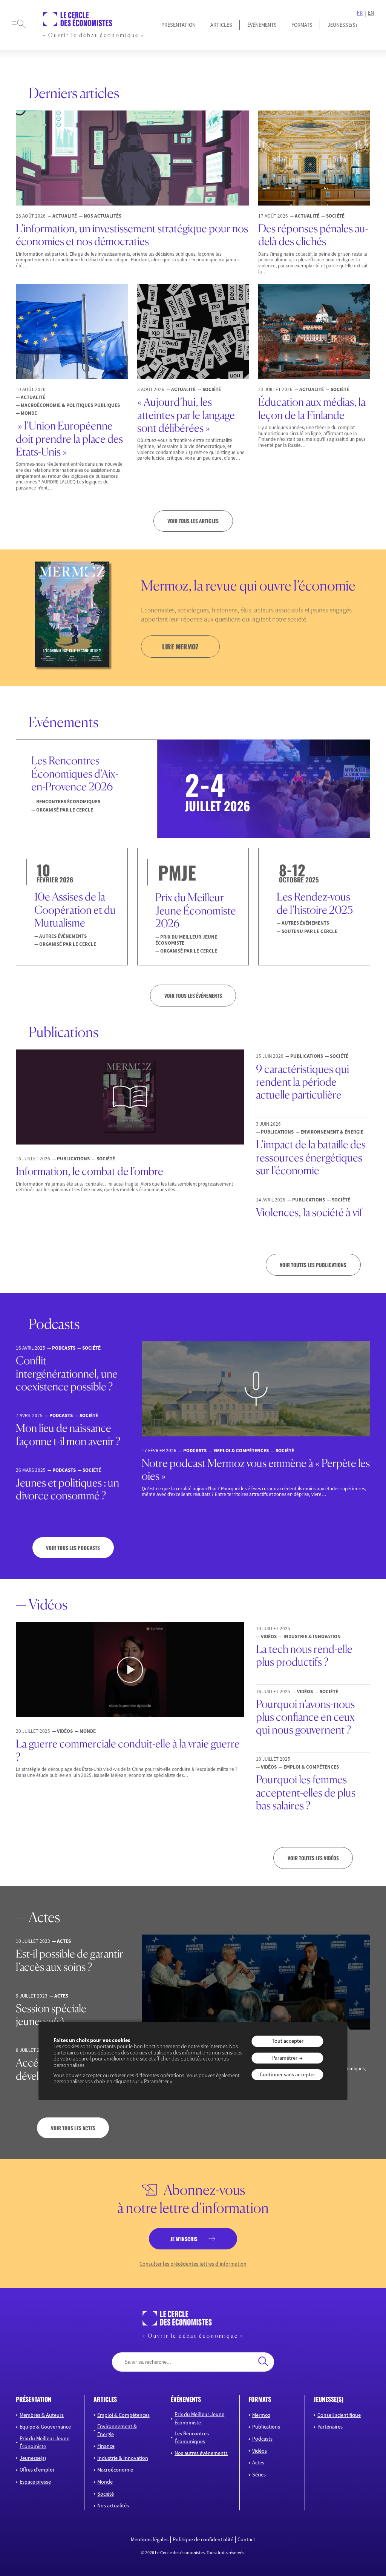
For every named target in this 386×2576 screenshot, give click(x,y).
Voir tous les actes (73, 2128)
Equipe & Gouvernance (45, 2427)
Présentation (178, 25)
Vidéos (260, 2451)
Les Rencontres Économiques (192, 2437)
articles (105, 2399)
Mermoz (261, 2415)
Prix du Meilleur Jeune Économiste (44, 2442)
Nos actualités (113, 2505)
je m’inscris (184, 2239)
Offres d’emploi (37, 2470)
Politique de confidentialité (203, 2540)
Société (106, 2494)
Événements (262, 25)
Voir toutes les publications (313, 1265)
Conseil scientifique (339, 2415)
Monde (105, 2482)
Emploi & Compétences (123, 2415)
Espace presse (35, 2482)
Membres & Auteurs (42, 2415)
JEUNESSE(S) (342, 25)
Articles (221, 25)
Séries (259, 2475)
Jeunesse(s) (33, 2458)
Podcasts (262, 2439)
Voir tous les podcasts (73, 1548)
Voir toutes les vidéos (313, 1858)
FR (360, 13)
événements (186, 2399)
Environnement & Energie (117, 2430)
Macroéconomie (115, 2470)
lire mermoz (180, 646)
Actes (258, 2462)
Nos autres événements (201, 2453)
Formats (302, 25)
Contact (246, 2540)
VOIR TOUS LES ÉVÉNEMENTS (193, 996)
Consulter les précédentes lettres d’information (193, 2264)
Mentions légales (150, 2540)
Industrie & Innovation (123, 2458)
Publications (266, 2427)
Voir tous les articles (193, 521)
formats (260, 2399)
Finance (106, 2446)
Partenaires (330, 2427)
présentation (34, 2399)
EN (371, 13)
